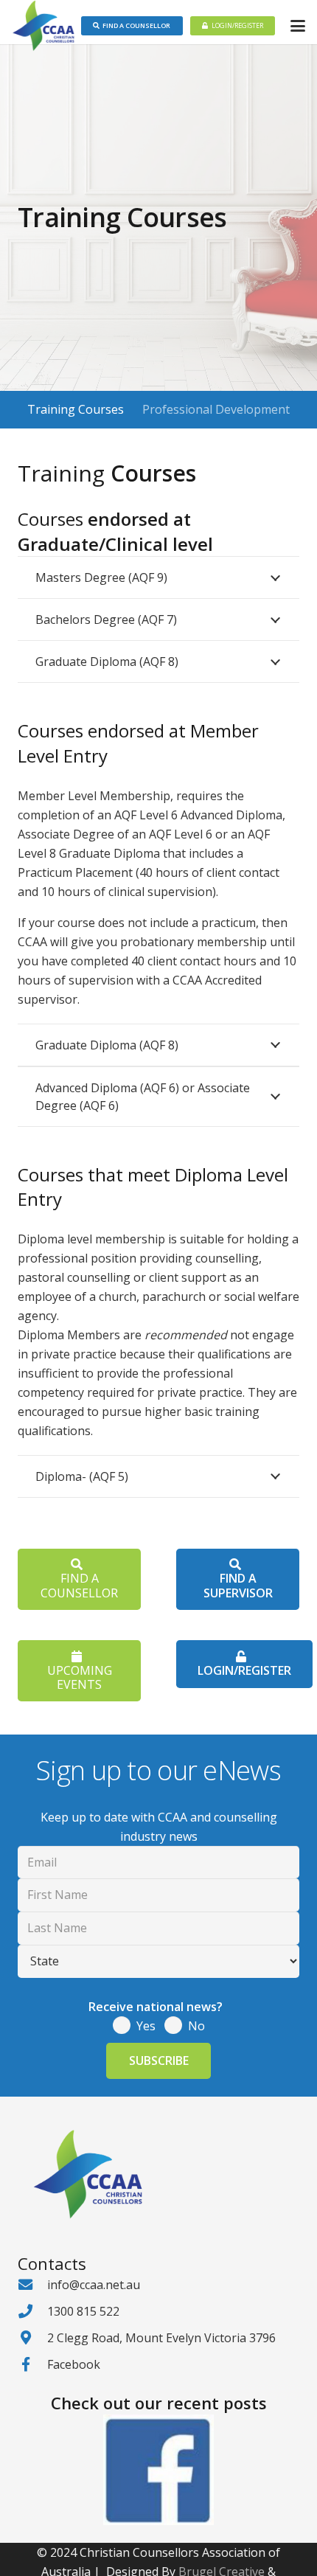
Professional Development (216, 409)
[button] (298, 26)
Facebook (74, 2364)
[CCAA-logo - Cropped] (43, 26)
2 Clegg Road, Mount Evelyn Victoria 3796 (161, 2338)
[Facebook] (32, 2364)
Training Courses (76, 409)
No (196, 2026)
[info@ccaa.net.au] (32, 2284)
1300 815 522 (83, 2311)
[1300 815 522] (32, 2311)
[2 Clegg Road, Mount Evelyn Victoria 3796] (32, 2337)
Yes (146, 2026)
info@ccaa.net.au (94, 2285)
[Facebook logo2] (158, 2470)
